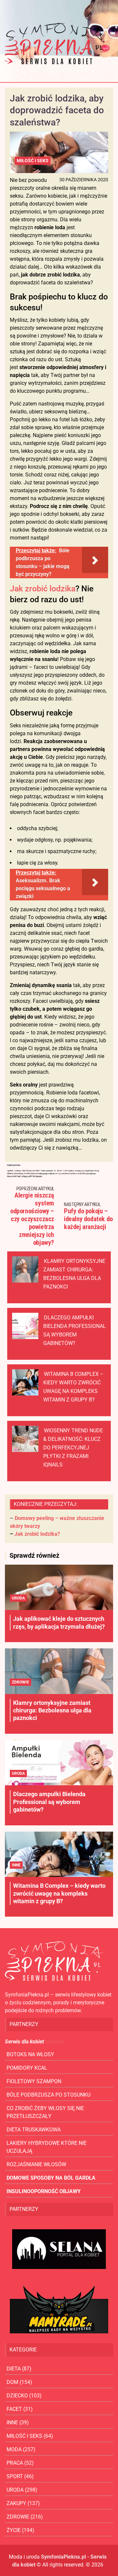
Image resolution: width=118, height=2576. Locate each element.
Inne (16, 1865)
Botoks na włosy (30, 2054)
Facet (14, 2409)
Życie (14, 2530)
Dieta (14, 2369)
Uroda (18, 1598)
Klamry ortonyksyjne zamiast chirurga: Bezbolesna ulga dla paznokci (52, 1710)
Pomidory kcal (27, 2068)
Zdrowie (20, 1682)
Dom (12, 2382)
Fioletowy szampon (34, 2081)
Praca (15, 2463)
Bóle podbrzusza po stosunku (49, 2095)
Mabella (54, 2042)
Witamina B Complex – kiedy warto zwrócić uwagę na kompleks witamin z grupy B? (59, 1893)
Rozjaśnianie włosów (36, 2164)
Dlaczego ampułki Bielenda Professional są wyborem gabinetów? (49, 1802)
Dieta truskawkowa (34, 2130)
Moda (14, 2449)
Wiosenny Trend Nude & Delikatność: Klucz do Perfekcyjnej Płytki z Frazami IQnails (73, 1448)
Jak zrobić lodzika (43, 589)
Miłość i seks (33, 161)
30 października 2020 (84, 180)
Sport (15, 2476)
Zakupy (16, 2503)
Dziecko (17, 2396)
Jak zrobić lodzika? (37, 1534)
